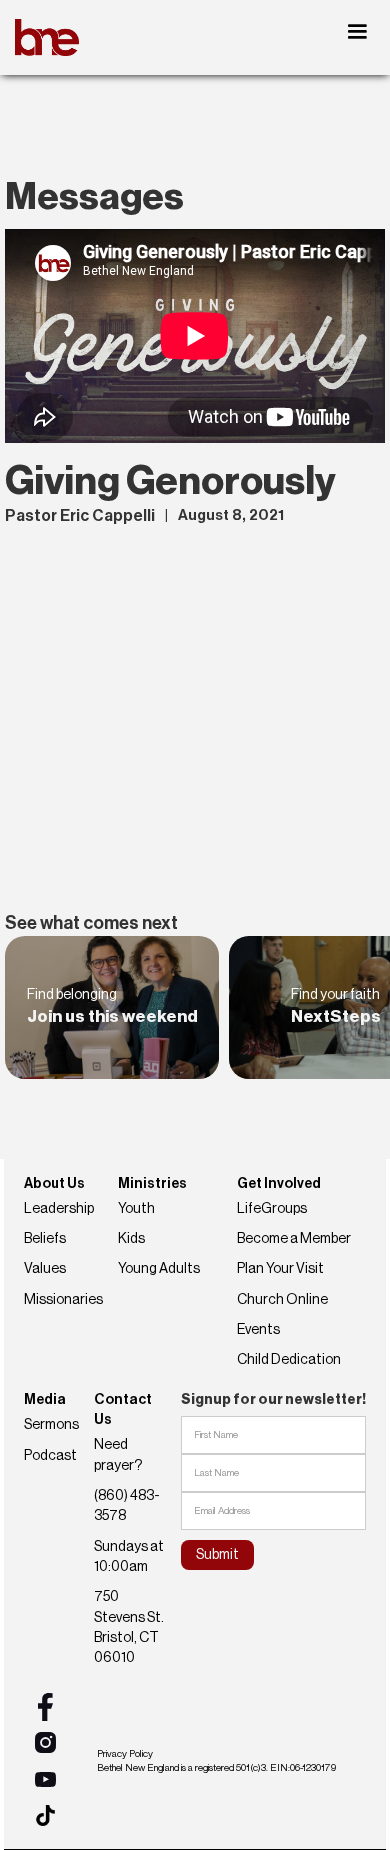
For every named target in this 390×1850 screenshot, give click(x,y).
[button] (357, 32)
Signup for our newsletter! (273, 1400)
